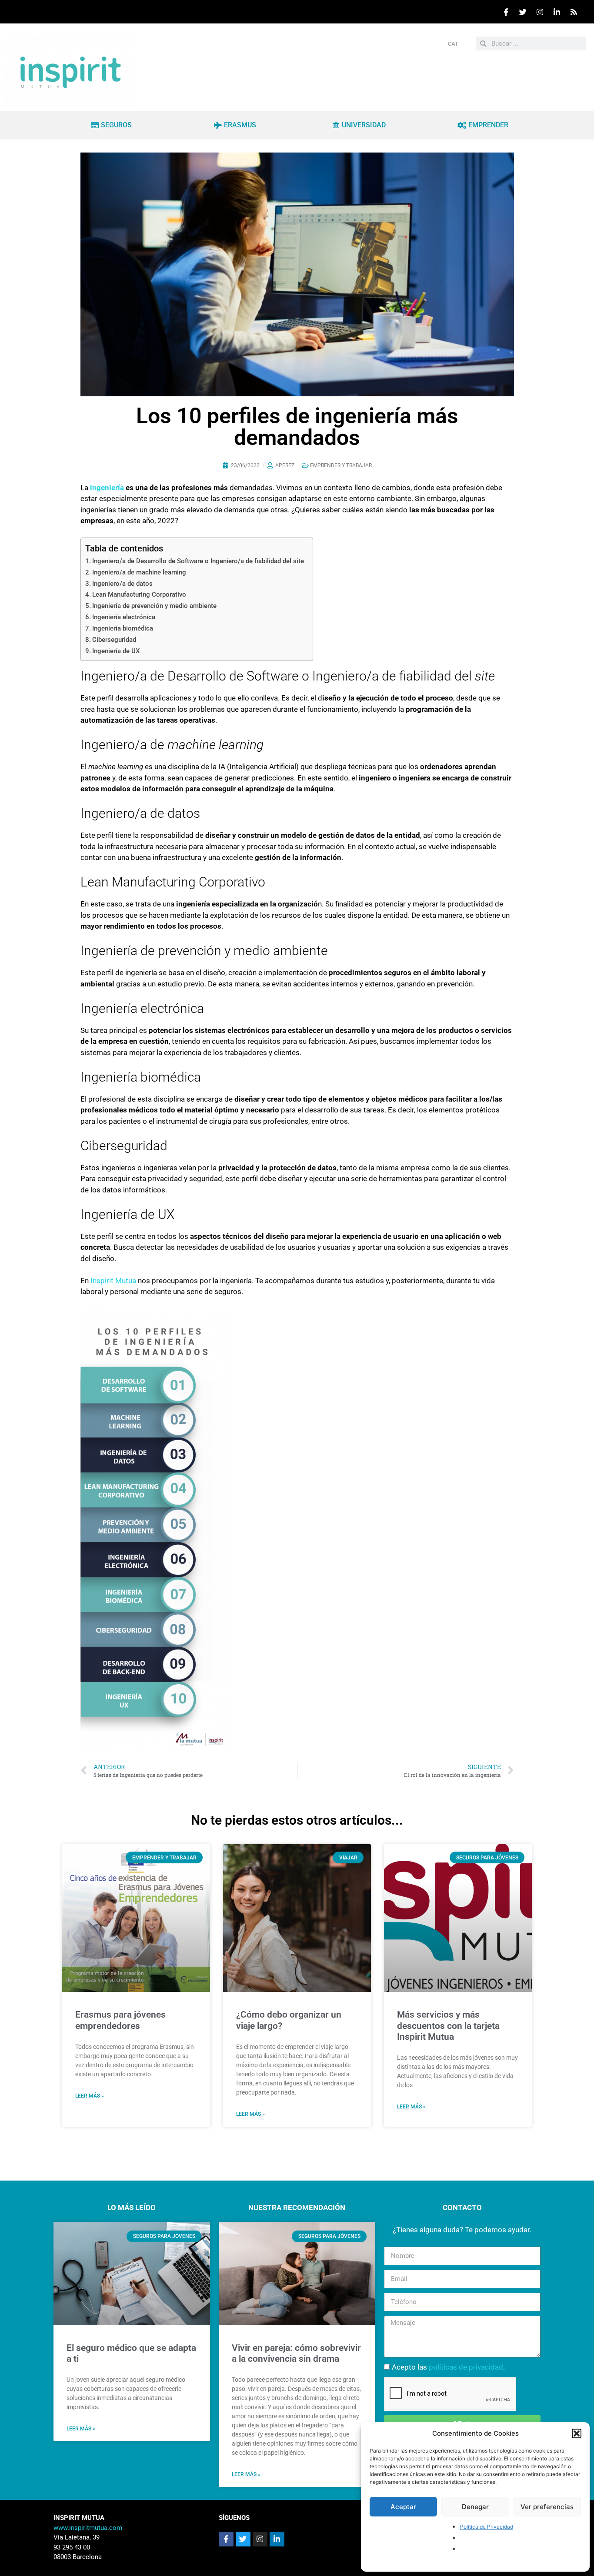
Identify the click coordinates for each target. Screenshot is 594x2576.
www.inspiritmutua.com (88, 2528)
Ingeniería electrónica (124, 617)
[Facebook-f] (226, 2539)
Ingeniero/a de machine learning (139, 572)
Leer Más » (81, 2429)
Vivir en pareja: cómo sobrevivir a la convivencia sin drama (296, 2353)
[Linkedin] (557, 12)
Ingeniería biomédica (123, 628)
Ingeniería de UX (116, 651)
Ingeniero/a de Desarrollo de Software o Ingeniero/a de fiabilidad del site (198, 561)
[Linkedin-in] (277, 2539)
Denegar (475, 2507)
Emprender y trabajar (341, 465)
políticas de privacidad (466, 2367)
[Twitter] (523, 12)
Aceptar (403, 2507)
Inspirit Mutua (113, 1281)
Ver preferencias (547, 2507)
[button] (577, 2433)
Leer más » (90, 2096)
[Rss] (574, 12)
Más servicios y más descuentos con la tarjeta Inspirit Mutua (448, 2025)
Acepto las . (448, 2367)
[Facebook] (506, 12)
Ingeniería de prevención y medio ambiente (154, 606)
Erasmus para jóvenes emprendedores (120, 2020)
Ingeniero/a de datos (122, 584)
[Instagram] (540, 12)
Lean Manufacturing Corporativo (139, 594)
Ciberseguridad (114, 640)
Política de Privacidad (487, 2527)
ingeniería (108, 488)
